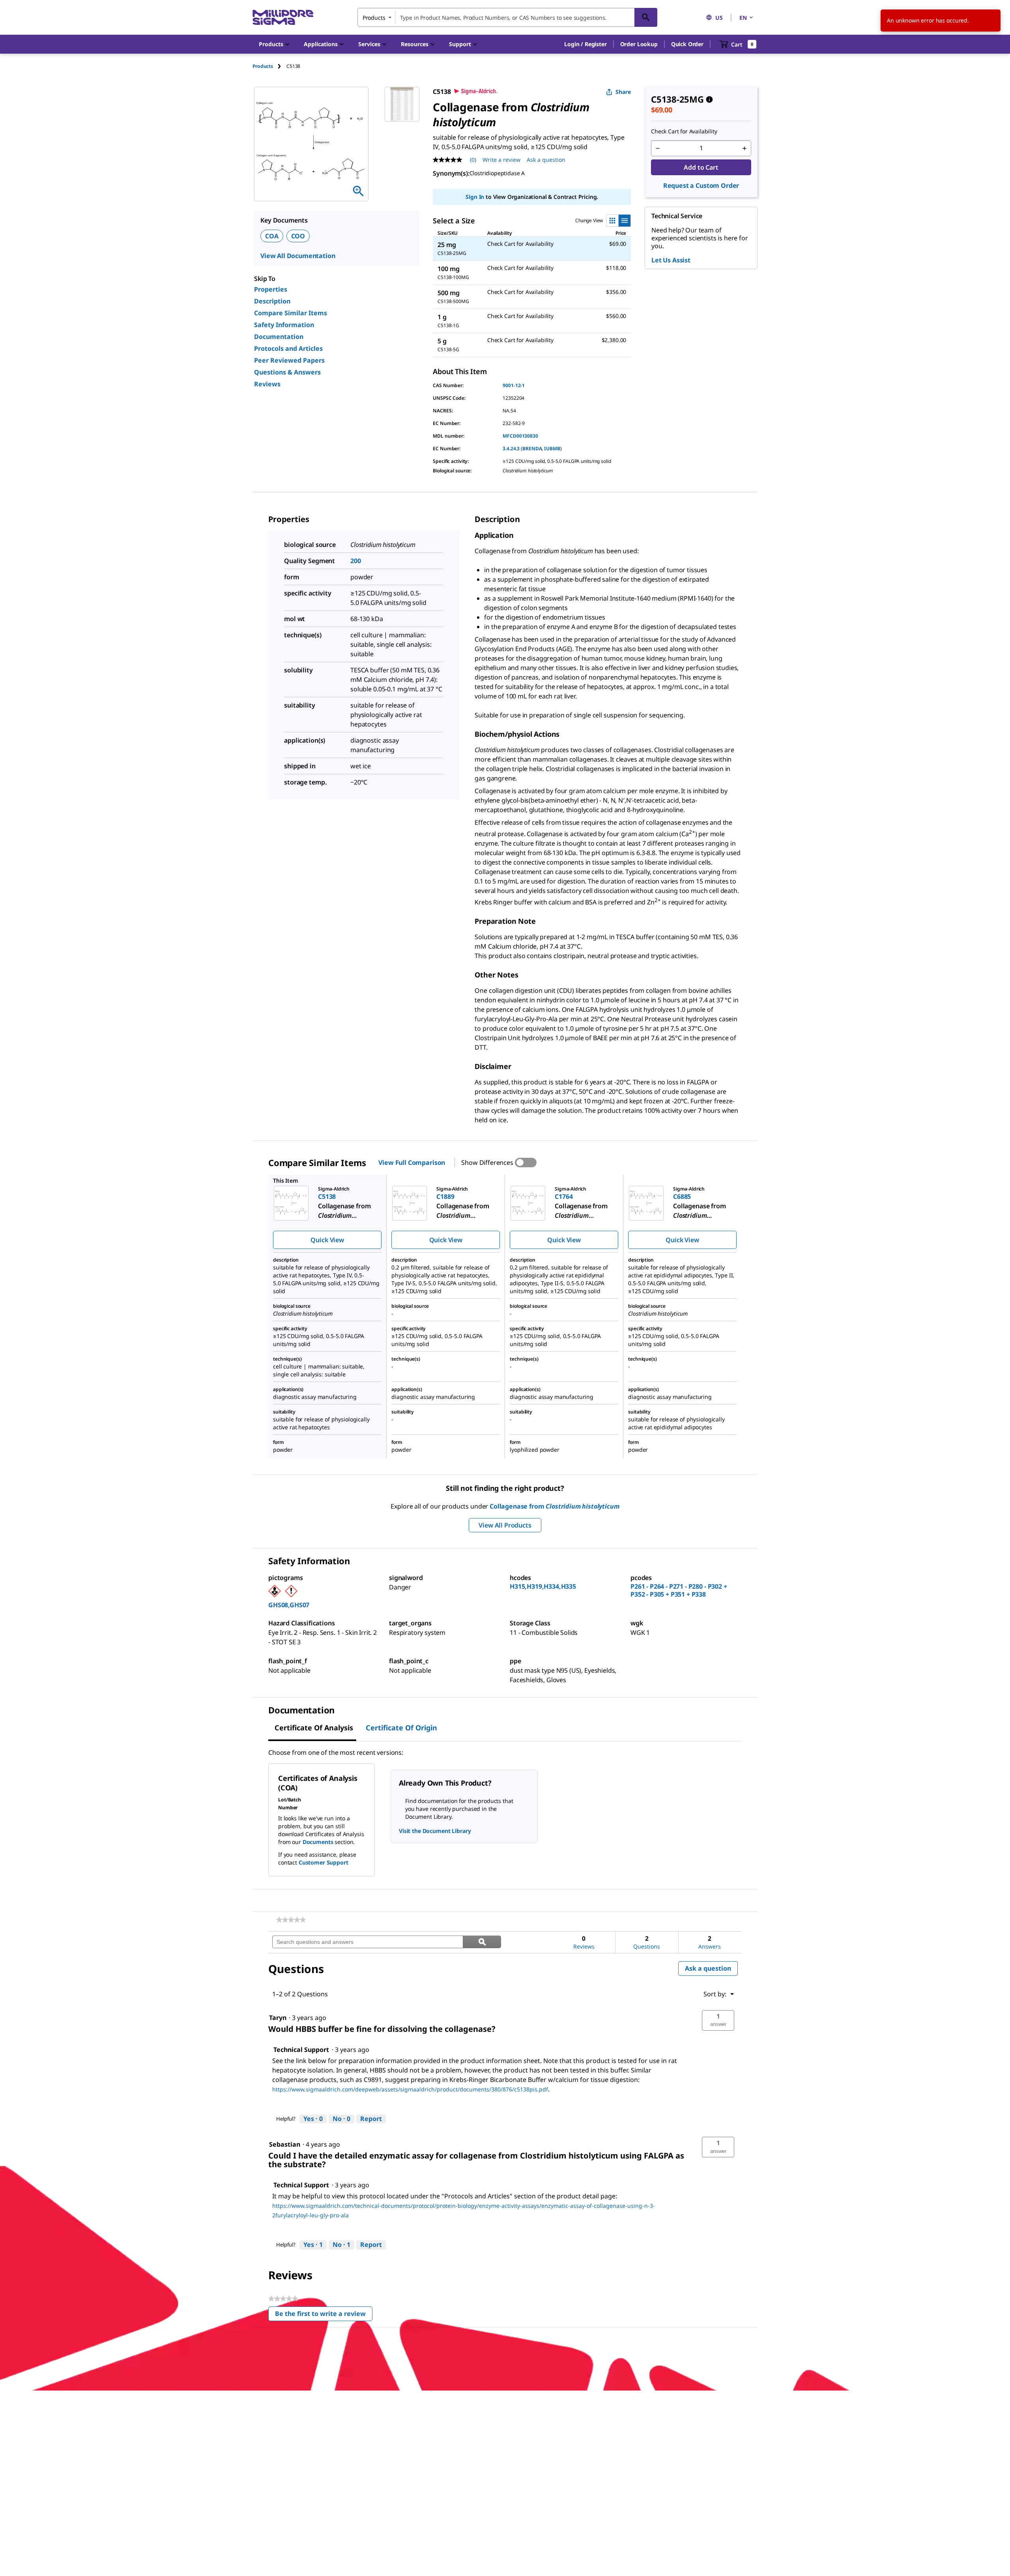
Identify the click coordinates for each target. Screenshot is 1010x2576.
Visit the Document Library (435, 1831)
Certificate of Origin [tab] (401, 1728)
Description (272, 301)
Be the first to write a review (324, 2315)
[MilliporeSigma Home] (283, 18)
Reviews (267, 384)
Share (623, 92)
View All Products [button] (505, 1525)
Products (263, 66)
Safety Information (284, 325)
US (719, 18)
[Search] (646, 17)
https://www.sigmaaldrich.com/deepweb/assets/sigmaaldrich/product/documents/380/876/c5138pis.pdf (410, 2089)
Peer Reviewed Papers (289, 360)
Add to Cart (701, 167)
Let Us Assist (671, 260)
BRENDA (532, 448)
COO (298, 236)
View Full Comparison (412, 1163)
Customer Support (324, 1862)
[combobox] (507, 17)
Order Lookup (639, 44)
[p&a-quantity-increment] (744, 148)
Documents (318, 1842)
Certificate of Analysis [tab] (314, 1728)
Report (371, 2119)
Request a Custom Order (701, 185)
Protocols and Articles (288, 348)
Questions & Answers (287, 372)
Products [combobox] (374, 18)
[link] (291, 1920)
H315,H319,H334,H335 (543, 1586)
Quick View (327, 1240)
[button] (585, 44)
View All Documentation (298, 256)
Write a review (501, 160)
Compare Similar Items (291, 313)
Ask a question (546, 160)
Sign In (475, 197)
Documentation (279, 337)
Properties (271, 289)
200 (356, 561)
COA (272, 236)
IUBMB (552, 448)
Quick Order (687, 44)
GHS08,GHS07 (289, 1605)
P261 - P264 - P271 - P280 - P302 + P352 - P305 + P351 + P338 (679, 1590)
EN (743, 18)
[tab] (269, 66)
